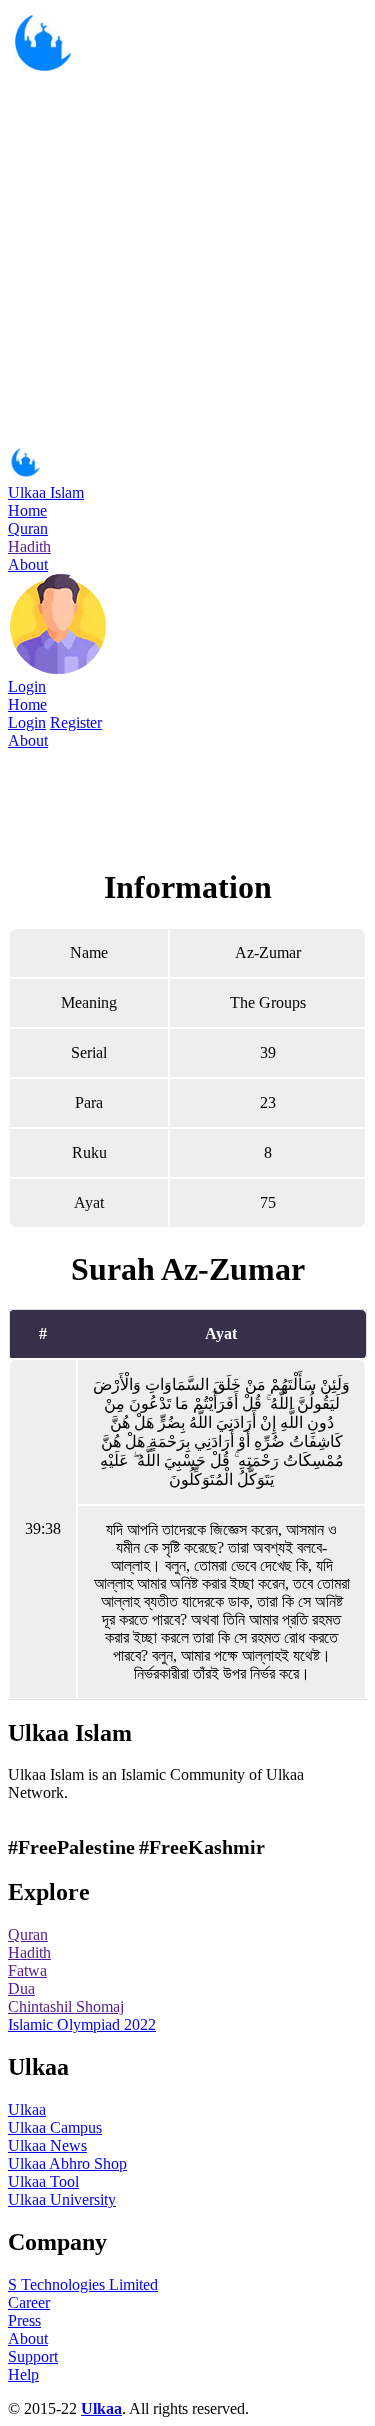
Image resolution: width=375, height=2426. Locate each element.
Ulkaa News (47, 2145)
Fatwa (27, 1970)
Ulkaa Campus (55, 2127)
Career (29, 2302)
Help (23, 2374)
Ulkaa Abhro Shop (67, 2163)
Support (33, 2356)
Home (27, 510)
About (28, 564)
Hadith (29, 546)
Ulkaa (27, 2109)
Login (27, 686)
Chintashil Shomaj (66, 2006)
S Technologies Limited (83, 2284)
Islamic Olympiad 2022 (82, 2024)
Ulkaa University (62, 2199)
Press (24, 2320)
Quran (28, 528)
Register (76, 722)
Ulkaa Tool (43, 2181)
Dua (21, 1988)
